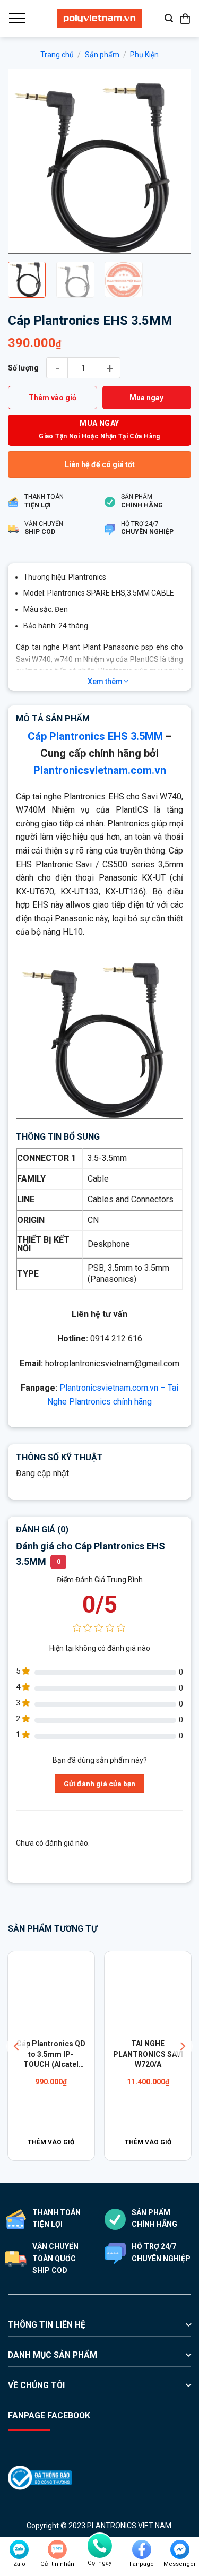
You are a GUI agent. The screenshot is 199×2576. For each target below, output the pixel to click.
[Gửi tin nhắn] (57, 2549)
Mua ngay (146, 398)
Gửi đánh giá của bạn (99, 1784)
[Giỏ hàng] (186, 19)
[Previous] (25, 161)
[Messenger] (180, 2549)
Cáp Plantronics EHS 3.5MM (95, 736)
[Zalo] (19, 2549)
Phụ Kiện (144, 55)
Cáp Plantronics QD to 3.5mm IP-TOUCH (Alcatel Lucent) (51, 2055)
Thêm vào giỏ (53, 398)
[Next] (174, 161)
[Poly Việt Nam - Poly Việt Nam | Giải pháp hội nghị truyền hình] (100, 19)
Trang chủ (57, 55)
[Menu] (16, 19)
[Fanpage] (142, 2549)
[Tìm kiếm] (169, 18)
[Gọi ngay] (100, 2546)
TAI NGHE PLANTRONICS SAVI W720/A (148, 2054)
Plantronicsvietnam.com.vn (100, 770)
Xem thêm (106, 682)
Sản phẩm (102, 55)
